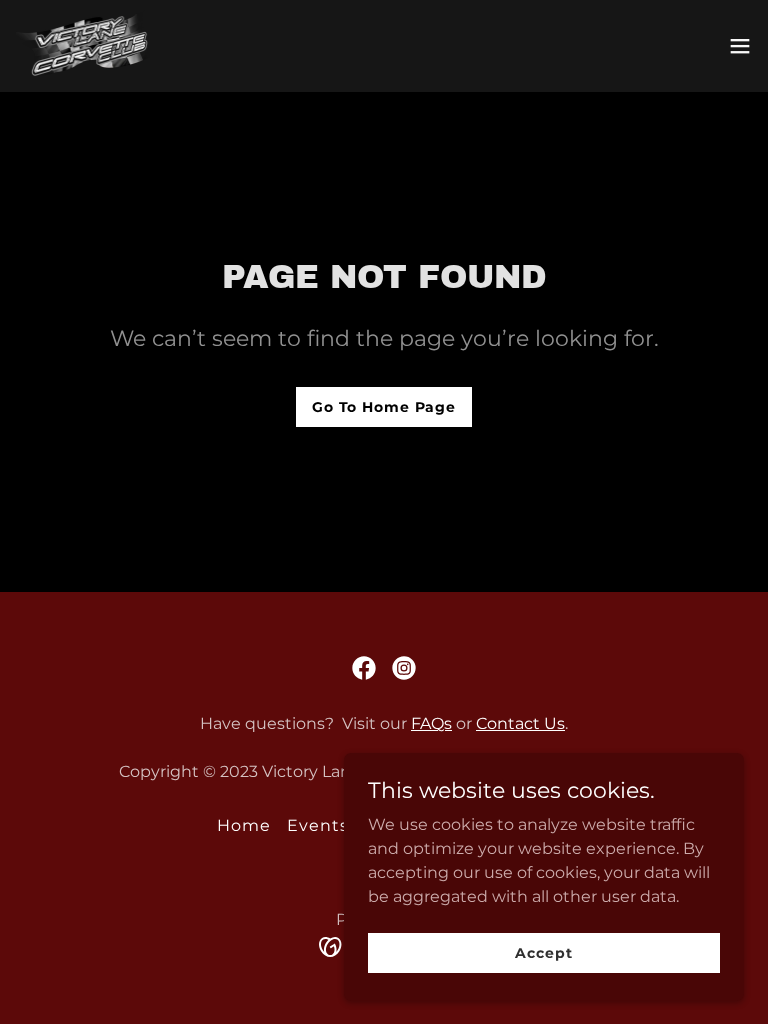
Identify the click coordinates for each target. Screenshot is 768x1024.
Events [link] (318, 825)
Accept (543, 952)
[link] (83, 46)
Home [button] (244, 825)
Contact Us (520, 723)
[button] (740, 46)
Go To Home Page (384, 407)
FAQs (431, 723)
